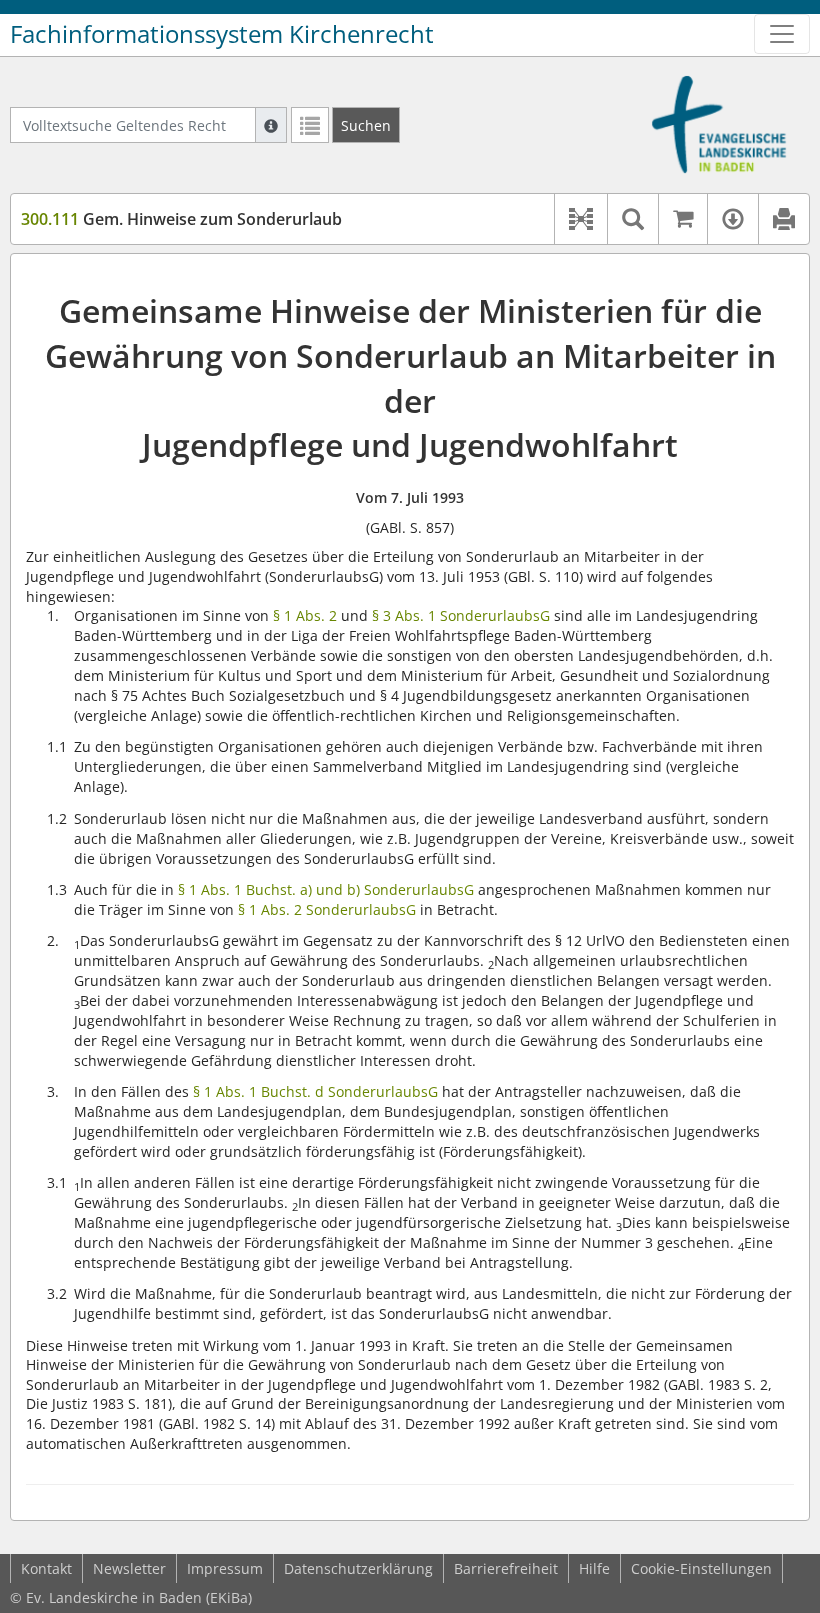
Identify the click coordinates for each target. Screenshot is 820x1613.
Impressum (225, 1568)
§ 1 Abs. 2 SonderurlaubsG (327, 909)
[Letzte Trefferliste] (310, 125)
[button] (580, 219)
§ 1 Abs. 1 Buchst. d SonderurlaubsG (315, 1091)
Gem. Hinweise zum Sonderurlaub (181, 219)
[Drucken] (783, 219)
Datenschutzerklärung (358, 1568)
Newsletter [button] (129, 1568)
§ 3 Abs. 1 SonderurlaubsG (461, 615)
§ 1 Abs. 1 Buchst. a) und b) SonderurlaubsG (326, 889)
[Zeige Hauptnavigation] (782, 34)
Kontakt (46, 1568)
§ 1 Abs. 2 (305, 615)
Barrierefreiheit (506, 1568)
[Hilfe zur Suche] (271, 125)
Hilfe (594, 1568)
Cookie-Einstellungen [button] (701, 1568)
